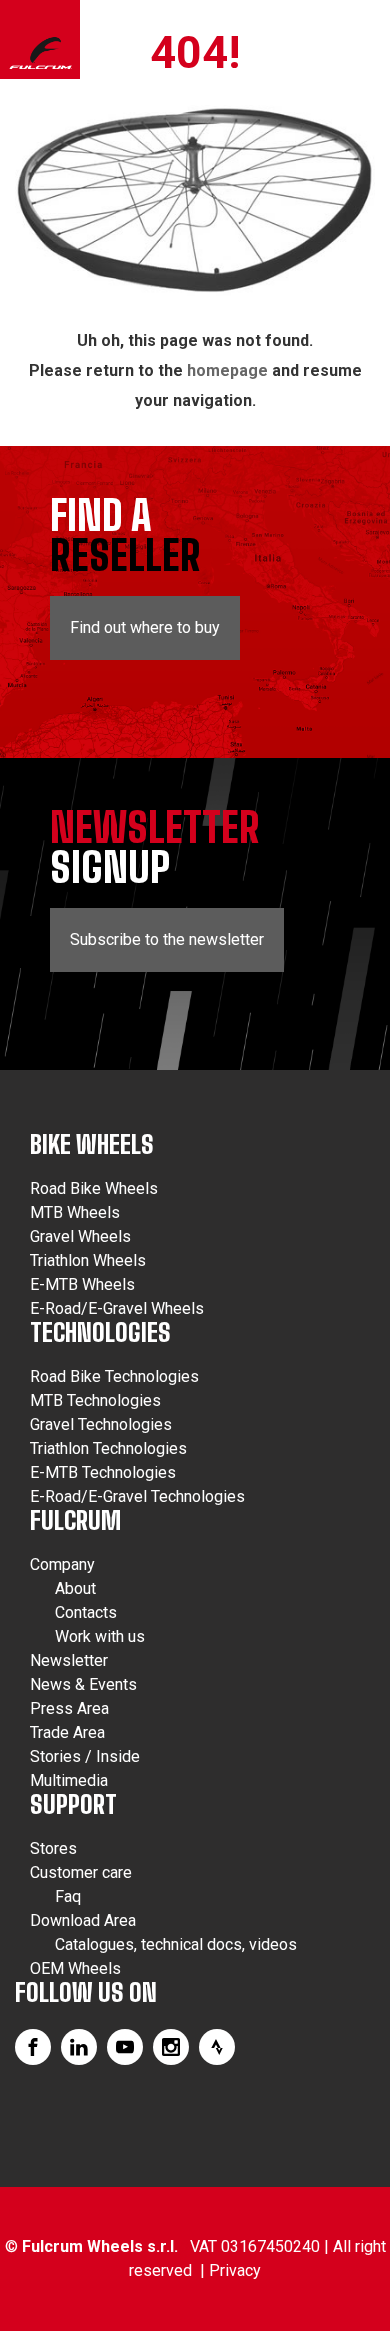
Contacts (86, 1612)
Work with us (100, 1636)
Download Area (83, 1920)
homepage (227, 370)
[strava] (217, 2047)
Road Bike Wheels (94, 1188)
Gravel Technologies (101, 1424)
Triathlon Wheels (88, 1260)
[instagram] (171, 2047)
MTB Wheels (75, 1212)
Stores (53, 1848)
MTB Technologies (95, 1400)
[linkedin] (79, 2047)
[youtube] (125, 2047)
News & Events (83, 1684)
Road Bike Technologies (114, 1376)
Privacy (235, 2270)
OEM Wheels (75, 1968)
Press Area (69, 1708)
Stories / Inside (85, 1756)
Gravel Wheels (80, 1236)
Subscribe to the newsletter (167, 939)
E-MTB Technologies (103, 1472)
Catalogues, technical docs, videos (176, 1944)
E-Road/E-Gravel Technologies (137, 1496)
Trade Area (67, 1732)
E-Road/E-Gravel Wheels (117, 1308)
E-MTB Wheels (82, 1284)
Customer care (81, 1872)
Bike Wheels (92, 1144)
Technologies (100, 1332)
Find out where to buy (145, 627)
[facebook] (33, 2047)
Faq (68, 1896)
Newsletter (69, 1660)
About (75, 1588)
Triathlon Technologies (108, 1448)
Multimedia (69, 1780)
